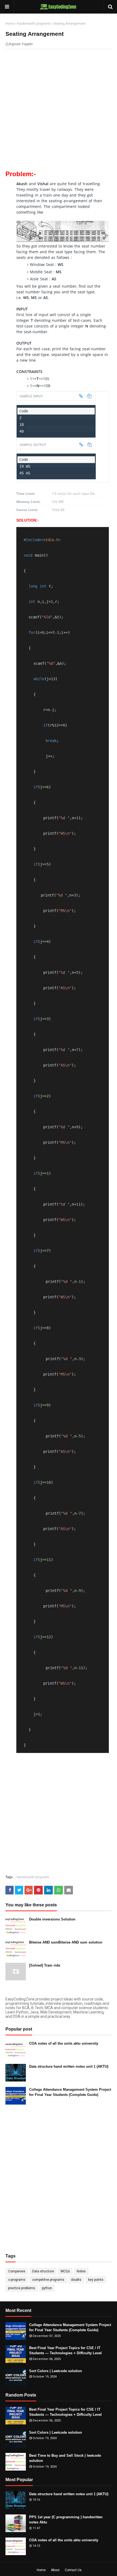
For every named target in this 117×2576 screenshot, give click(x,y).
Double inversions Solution (52, 1919)
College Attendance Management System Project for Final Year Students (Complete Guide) (70, 2092)
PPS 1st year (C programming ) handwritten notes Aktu (66, 2520)
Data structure (43, 2271)
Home (10, 24)
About (55, 2570)
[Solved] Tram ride (45, 1965)
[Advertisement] (59, 113)
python (47, 2288)
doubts (76, 2280)
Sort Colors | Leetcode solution (56, 2371)
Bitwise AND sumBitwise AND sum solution (66, 1942)
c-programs (17, 2280)
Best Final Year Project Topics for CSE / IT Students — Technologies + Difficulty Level (65, 2351)
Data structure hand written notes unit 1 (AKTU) (69, 2066)
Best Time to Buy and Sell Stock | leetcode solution (65, 2458)
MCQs (65, 2271)
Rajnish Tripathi (21, 44)
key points (96, 2280)
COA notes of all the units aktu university (64, 2043)
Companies (17, 2271)
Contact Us (73, 2570)
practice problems (22, 2288)
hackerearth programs (34, 24)
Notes (81, 2271)
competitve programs (48, 2280)
